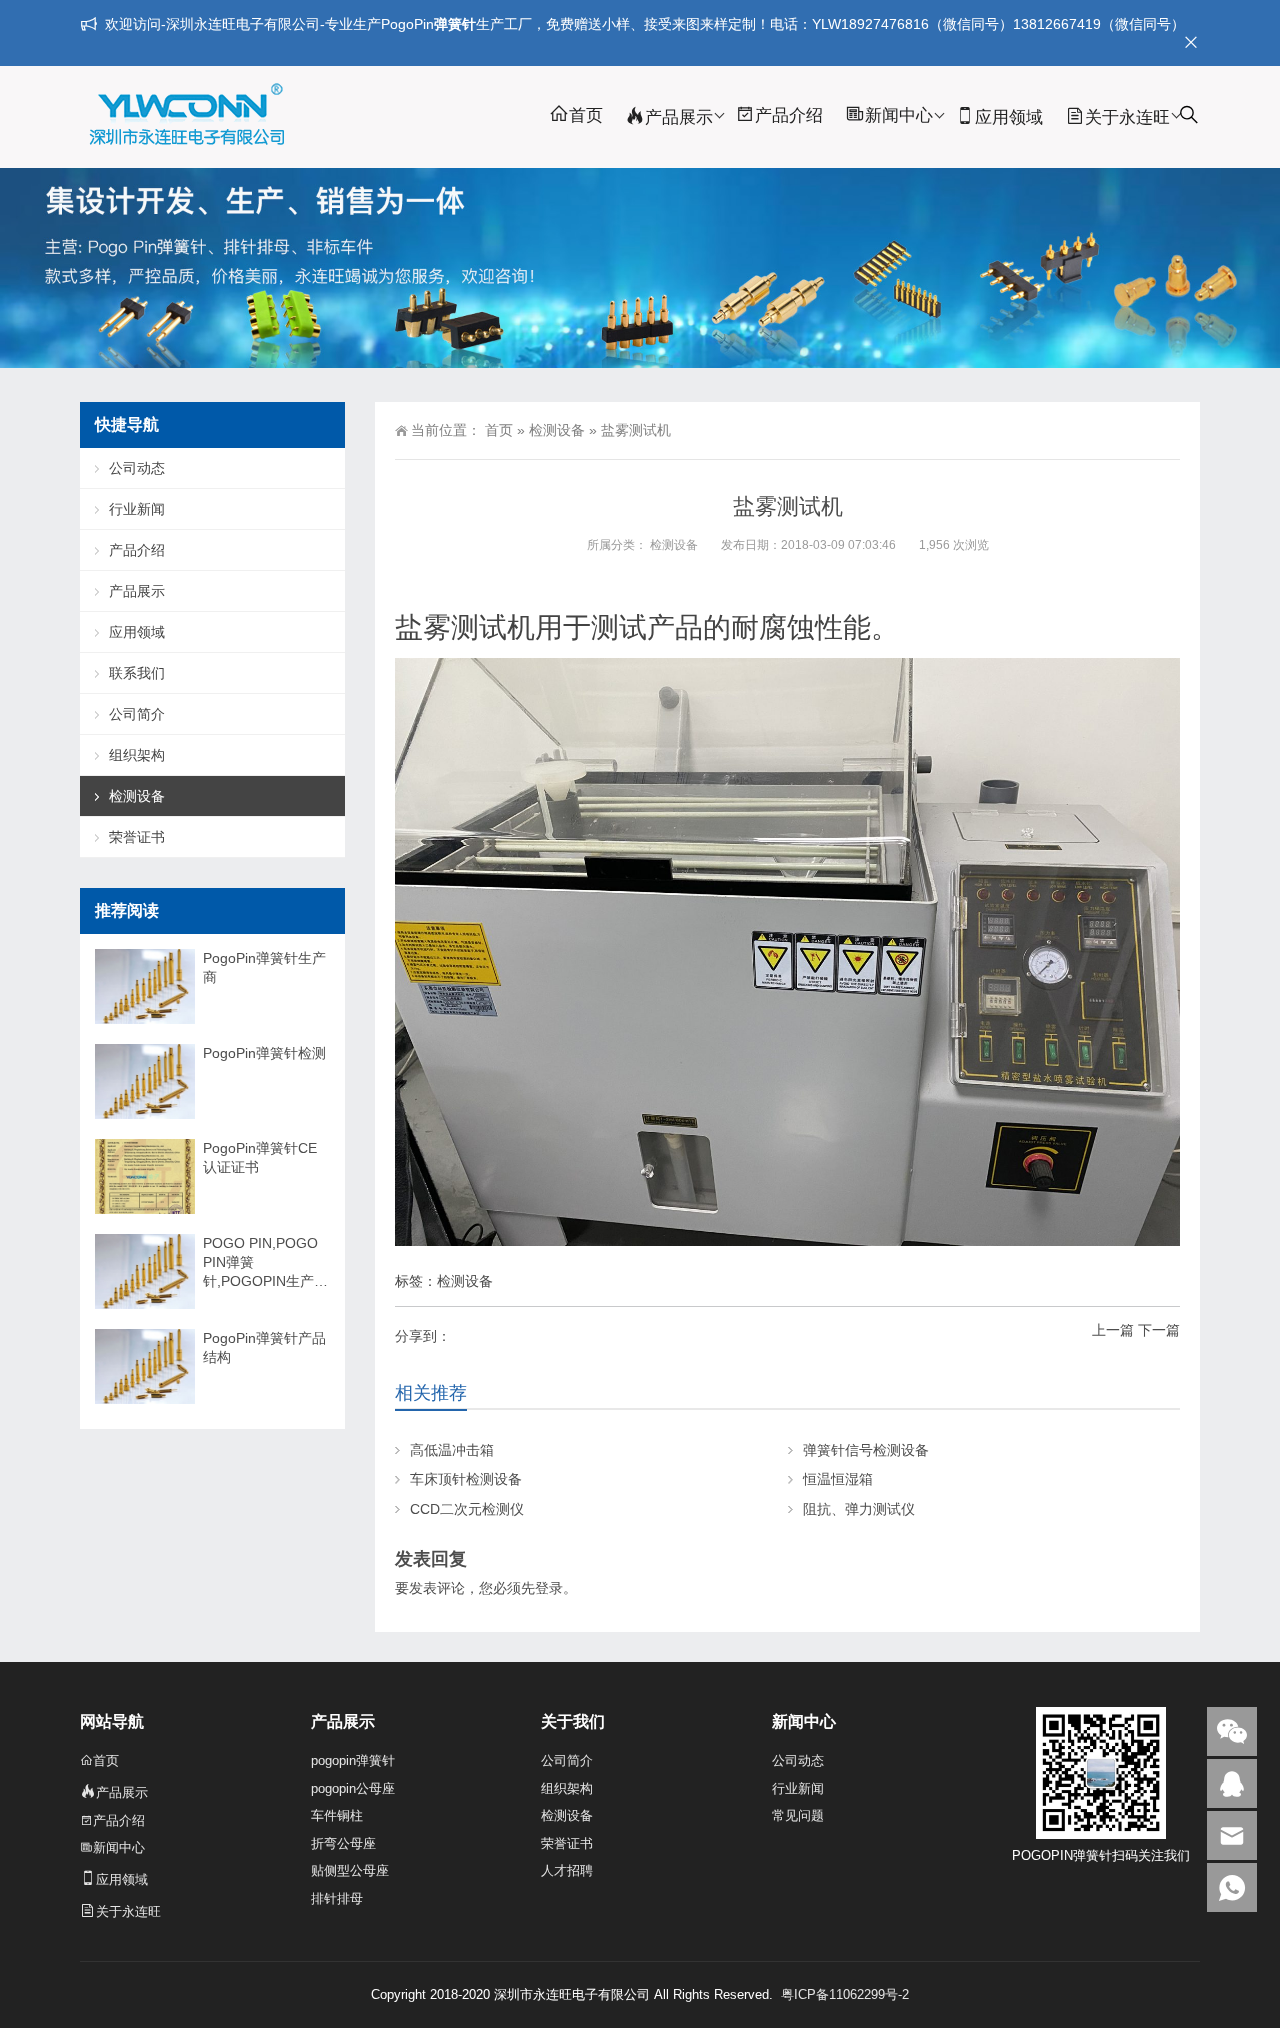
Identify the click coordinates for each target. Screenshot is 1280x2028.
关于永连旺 (1127, 117)
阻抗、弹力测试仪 (859, 1509)
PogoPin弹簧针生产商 (264, 967)
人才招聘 (567, 1870)
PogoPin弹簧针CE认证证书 (260, 1157)
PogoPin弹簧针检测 (264, 1053)
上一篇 (1113, 1330)
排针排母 (337, 1898)
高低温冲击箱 (452, 1450)
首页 (586, 115)
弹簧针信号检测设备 (866, 1450)
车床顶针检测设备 (466, 1479)
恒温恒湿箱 (838, 1479)
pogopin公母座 (353, 1788)
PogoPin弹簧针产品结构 (264, 1347)
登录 (549, 1588)
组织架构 (137, 755)
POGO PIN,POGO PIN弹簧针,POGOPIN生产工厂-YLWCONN (265, 1263)
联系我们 (137, 673)
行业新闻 (137, 509)
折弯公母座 (343, 1843)
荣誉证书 (137, 837)
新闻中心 (899, 115)
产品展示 (679, 117)
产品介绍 (789, 115)
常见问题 (798, 1815)
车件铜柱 (337, 1815)
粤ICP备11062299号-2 (845, 1994)
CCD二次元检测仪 (467, 1509)
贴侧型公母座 (350, 1870)
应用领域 (1009, 117)
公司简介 (137, 714)
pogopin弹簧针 (353, 1760)
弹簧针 (455, 24)
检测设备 (557, 430)
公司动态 (137, 468)
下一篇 (1159, 1330)
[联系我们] (1232, 1783)
